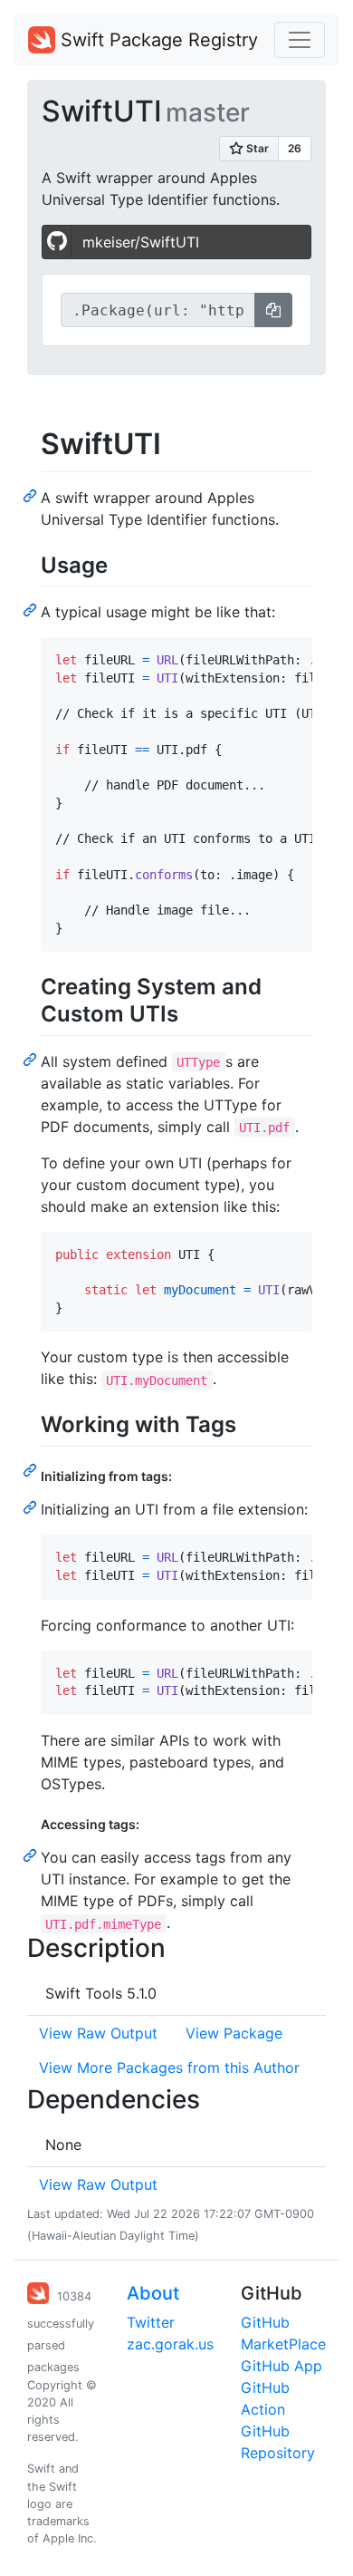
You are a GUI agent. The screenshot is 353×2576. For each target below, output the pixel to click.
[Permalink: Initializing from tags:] (32, 1506)
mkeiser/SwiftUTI (141, 242)
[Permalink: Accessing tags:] (32, 1855)
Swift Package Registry (157, 40)
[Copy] (273, 310)
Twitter (151, 2322)
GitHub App (281, 2366)
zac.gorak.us (170, 2344)
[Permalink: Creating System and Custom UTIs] (32, 1059)
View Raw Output (98, 2033)
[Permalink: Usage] (32, 609)
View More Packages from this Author (169, 2068)
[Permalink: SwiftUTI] (32, 495)
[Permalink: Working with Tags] (32, 1469)
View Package (234, 2033)
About (153, 2293)
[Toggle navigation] (300, 40)
